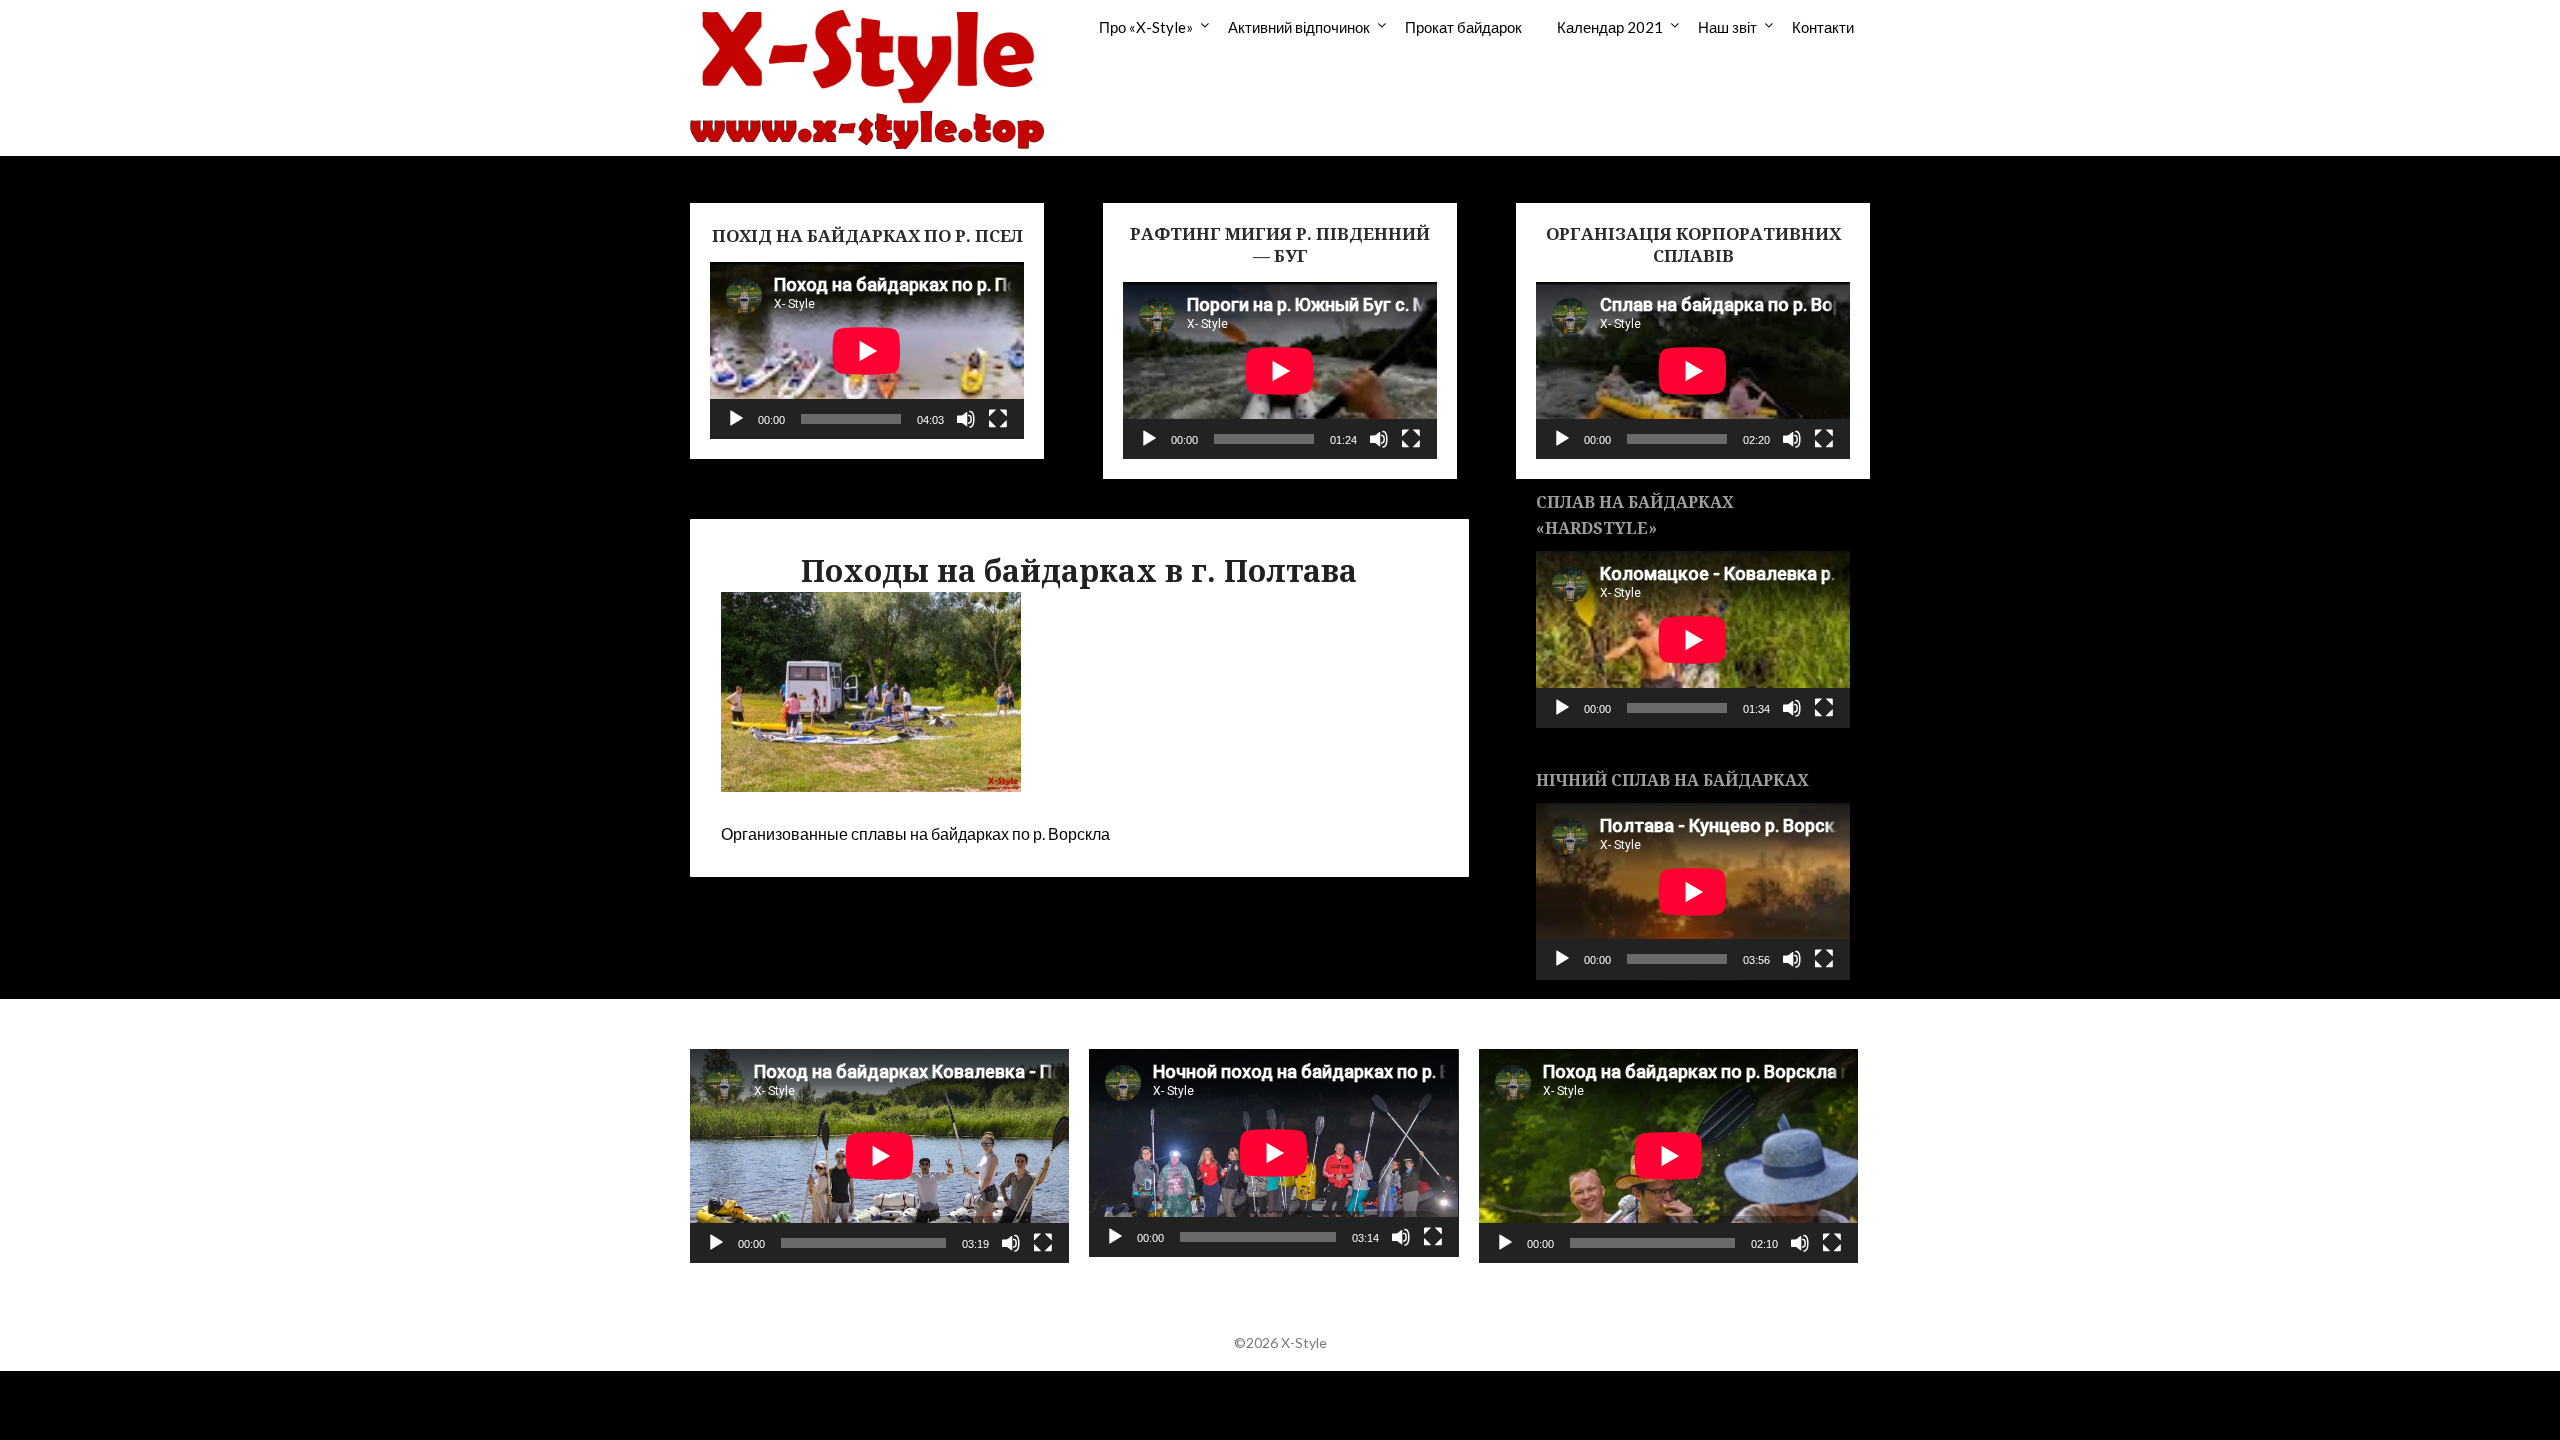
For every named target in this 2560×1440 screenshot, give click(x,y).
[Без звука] (966, 419)
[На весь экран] (998, 419)
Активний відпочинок (1299, 27)
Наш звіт (1727, 27)
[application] (867, 350)
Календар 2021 (1610, 27)
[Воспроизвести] (736, 419)
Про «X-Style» (1146, 27)
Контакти (1823, 27)
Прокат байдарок (1463, 27)
